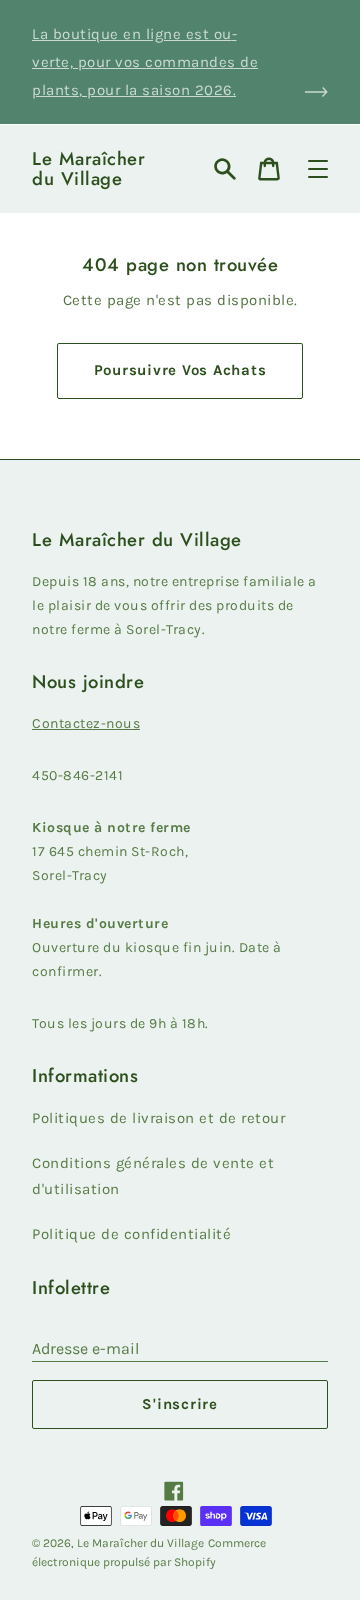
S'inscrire (180, 1404)
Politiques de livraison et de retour (158, 1118)
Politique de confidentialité (131, 1234)
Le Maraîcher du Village (88, 169)
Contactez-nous (86, 723)
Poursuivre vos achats (180, 370)
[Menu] (318, 169)
